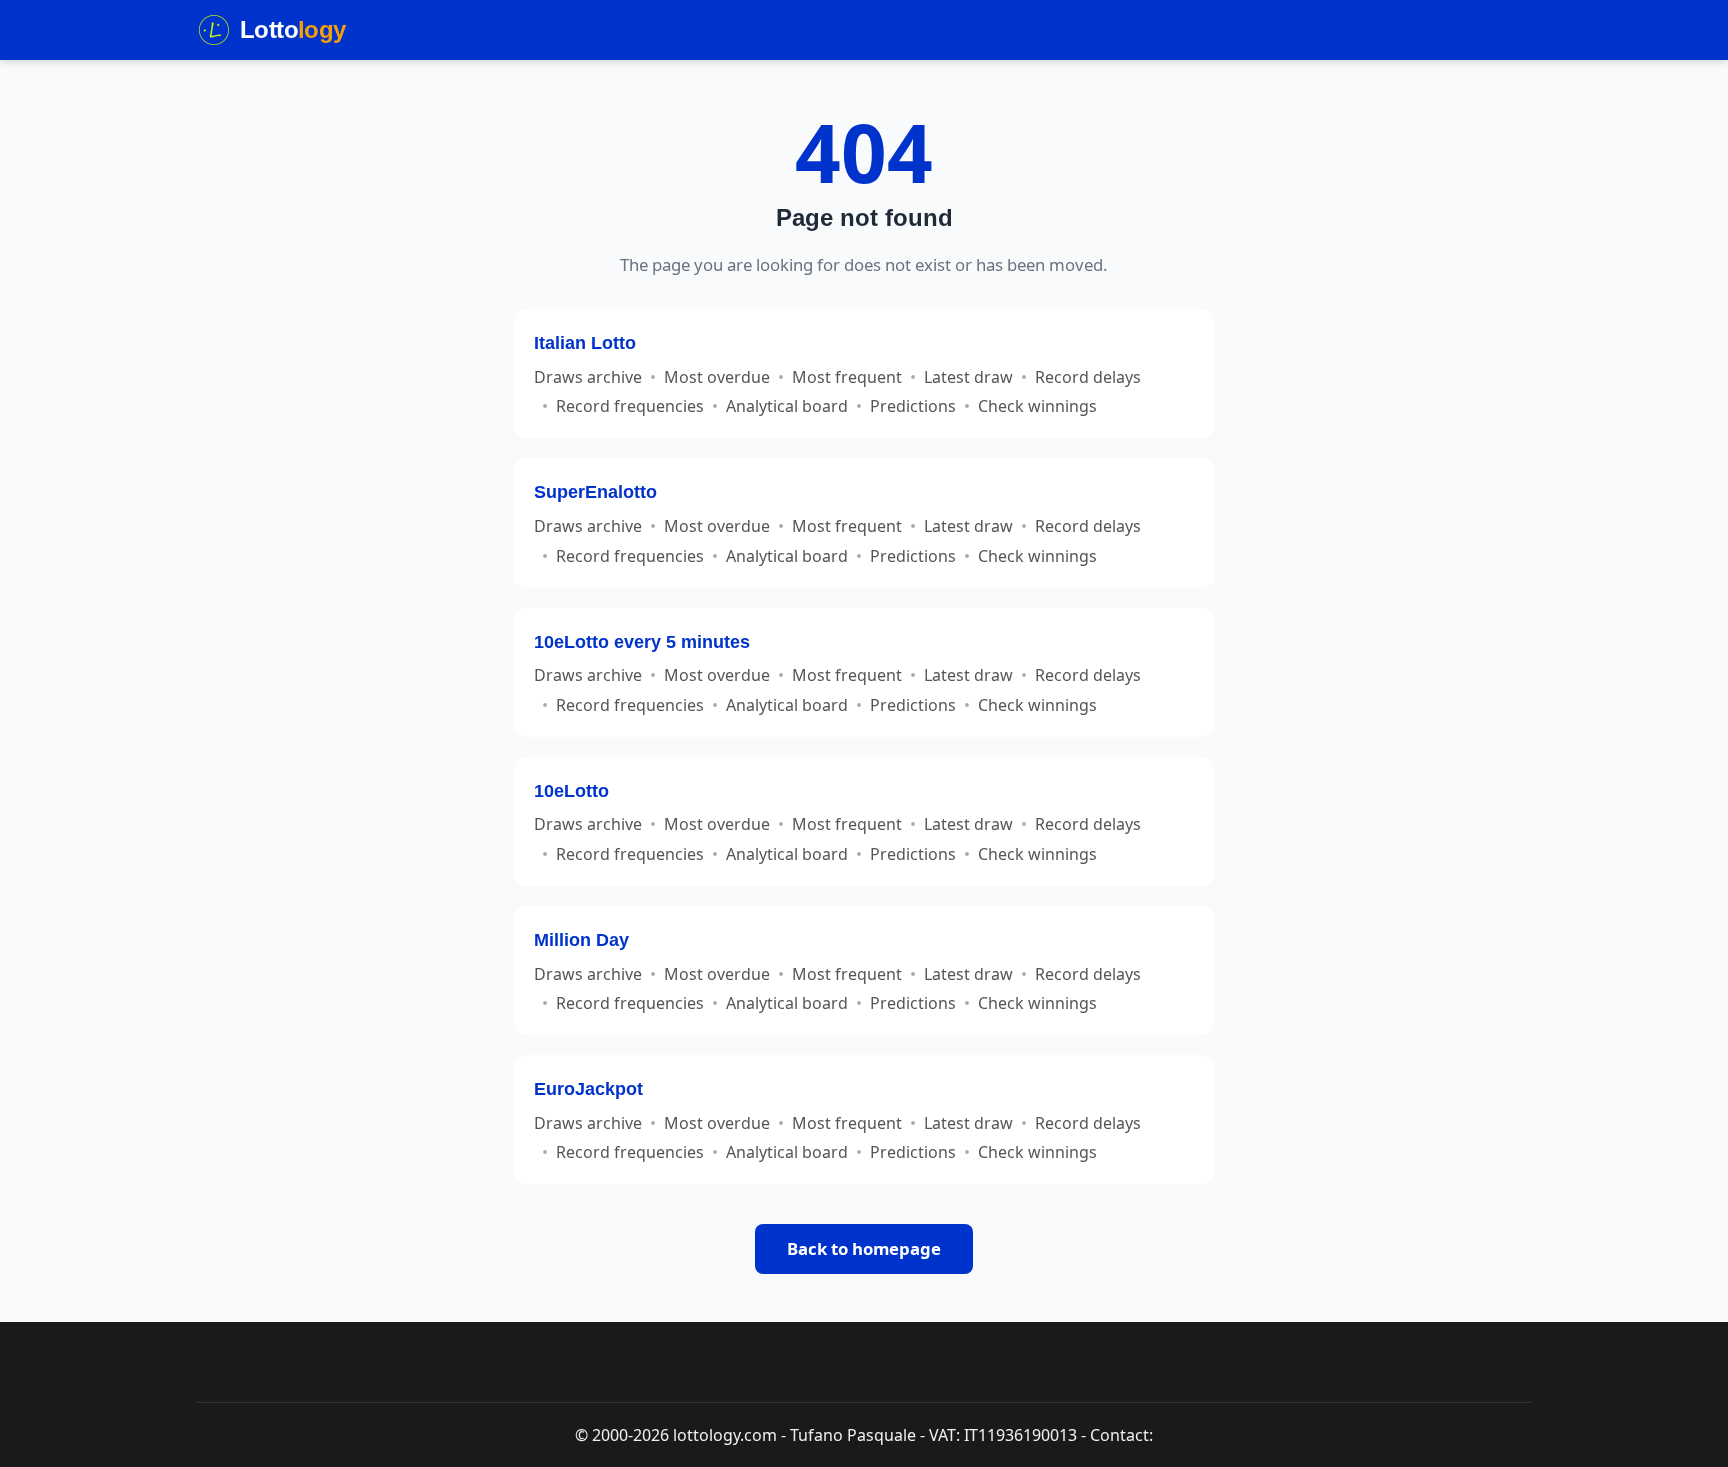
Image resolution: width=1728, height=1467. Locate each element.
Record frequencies (630, 406)
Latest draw (968, 377)
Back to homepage (864, 1248)
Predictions (913, 406)
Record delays (1088, 377)
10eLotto (571, 790)
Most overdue (717, 377)
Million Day (581, 939)
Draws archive (588, 377)
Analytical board (787, 406)
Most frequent (847, 377)
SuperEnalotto (595, 491)
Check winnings (1037, 406)
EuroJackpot (588, 1088)
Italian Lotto (585, 342)
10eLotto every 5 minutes (642, 641)
